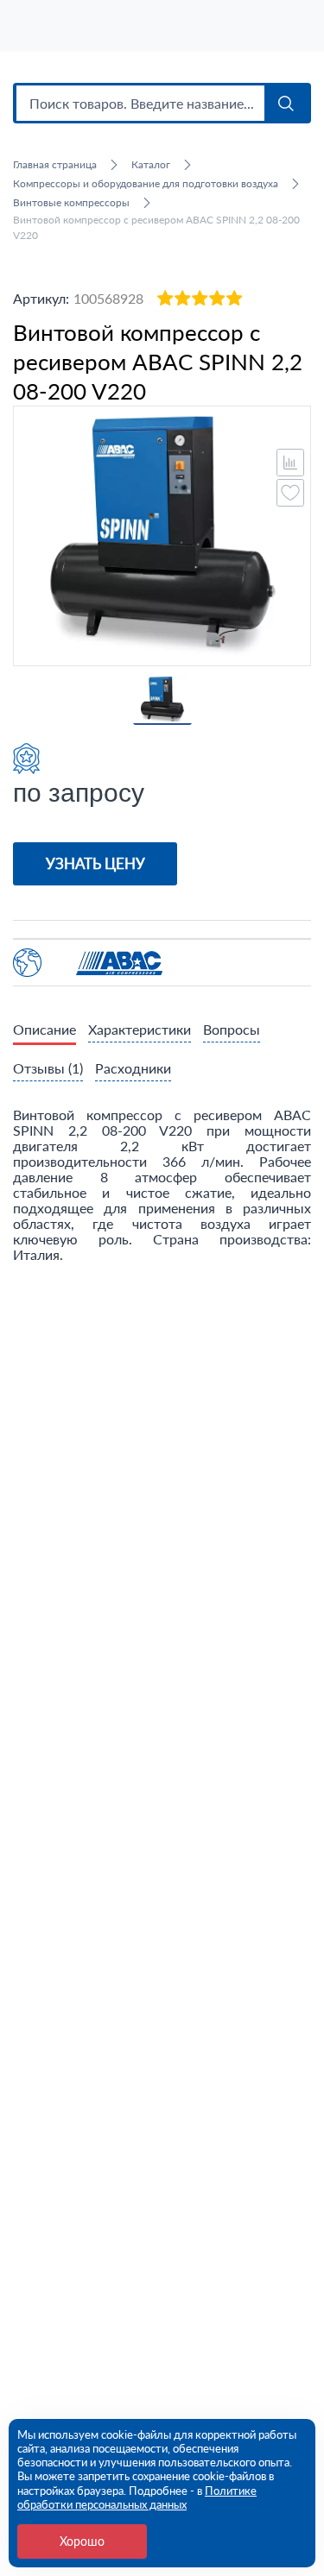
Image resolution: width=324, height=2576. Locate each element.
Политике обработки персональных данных (137, 2497)
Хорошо (82, 2541)
